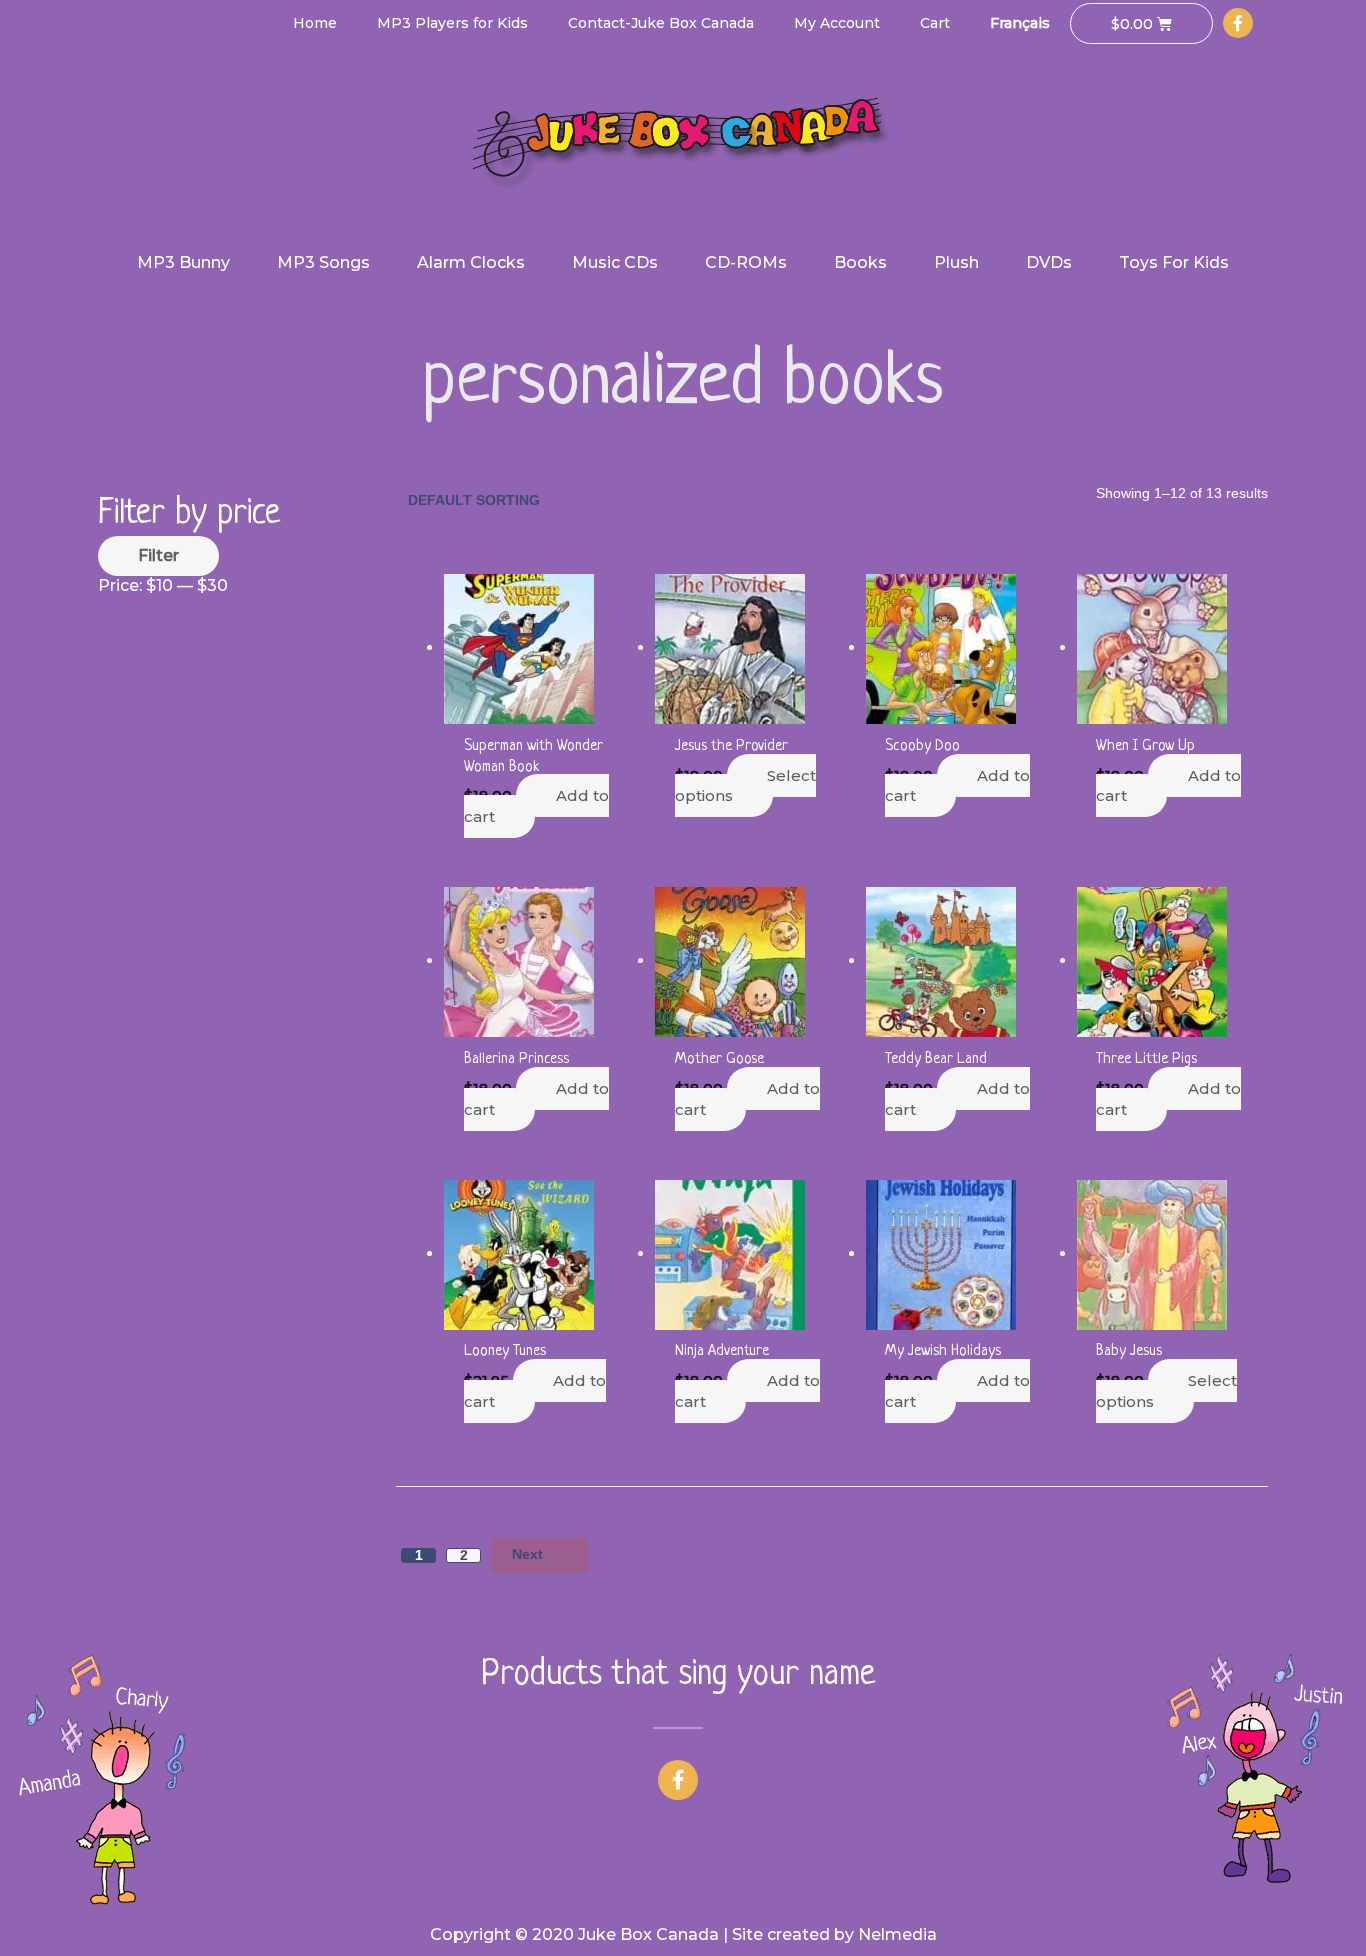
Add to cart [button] (536, 806)
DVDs (1049, 262)
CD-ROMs (746, 262)
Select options (745, 786)
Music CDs (615, 262)
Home (315, 23)
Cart (935, 23)
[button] (678, 1780)
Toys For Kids (1174, 262)
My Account (837, 23)
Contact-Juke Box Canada (661, 23)
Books (860, 262)
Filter (158, 555)
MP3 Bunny (183, 262)
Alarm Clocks (471, 262)
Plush (956, 262)
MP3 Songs (323, 262)
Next (527, 1554)
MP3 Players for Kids (452, 23)
